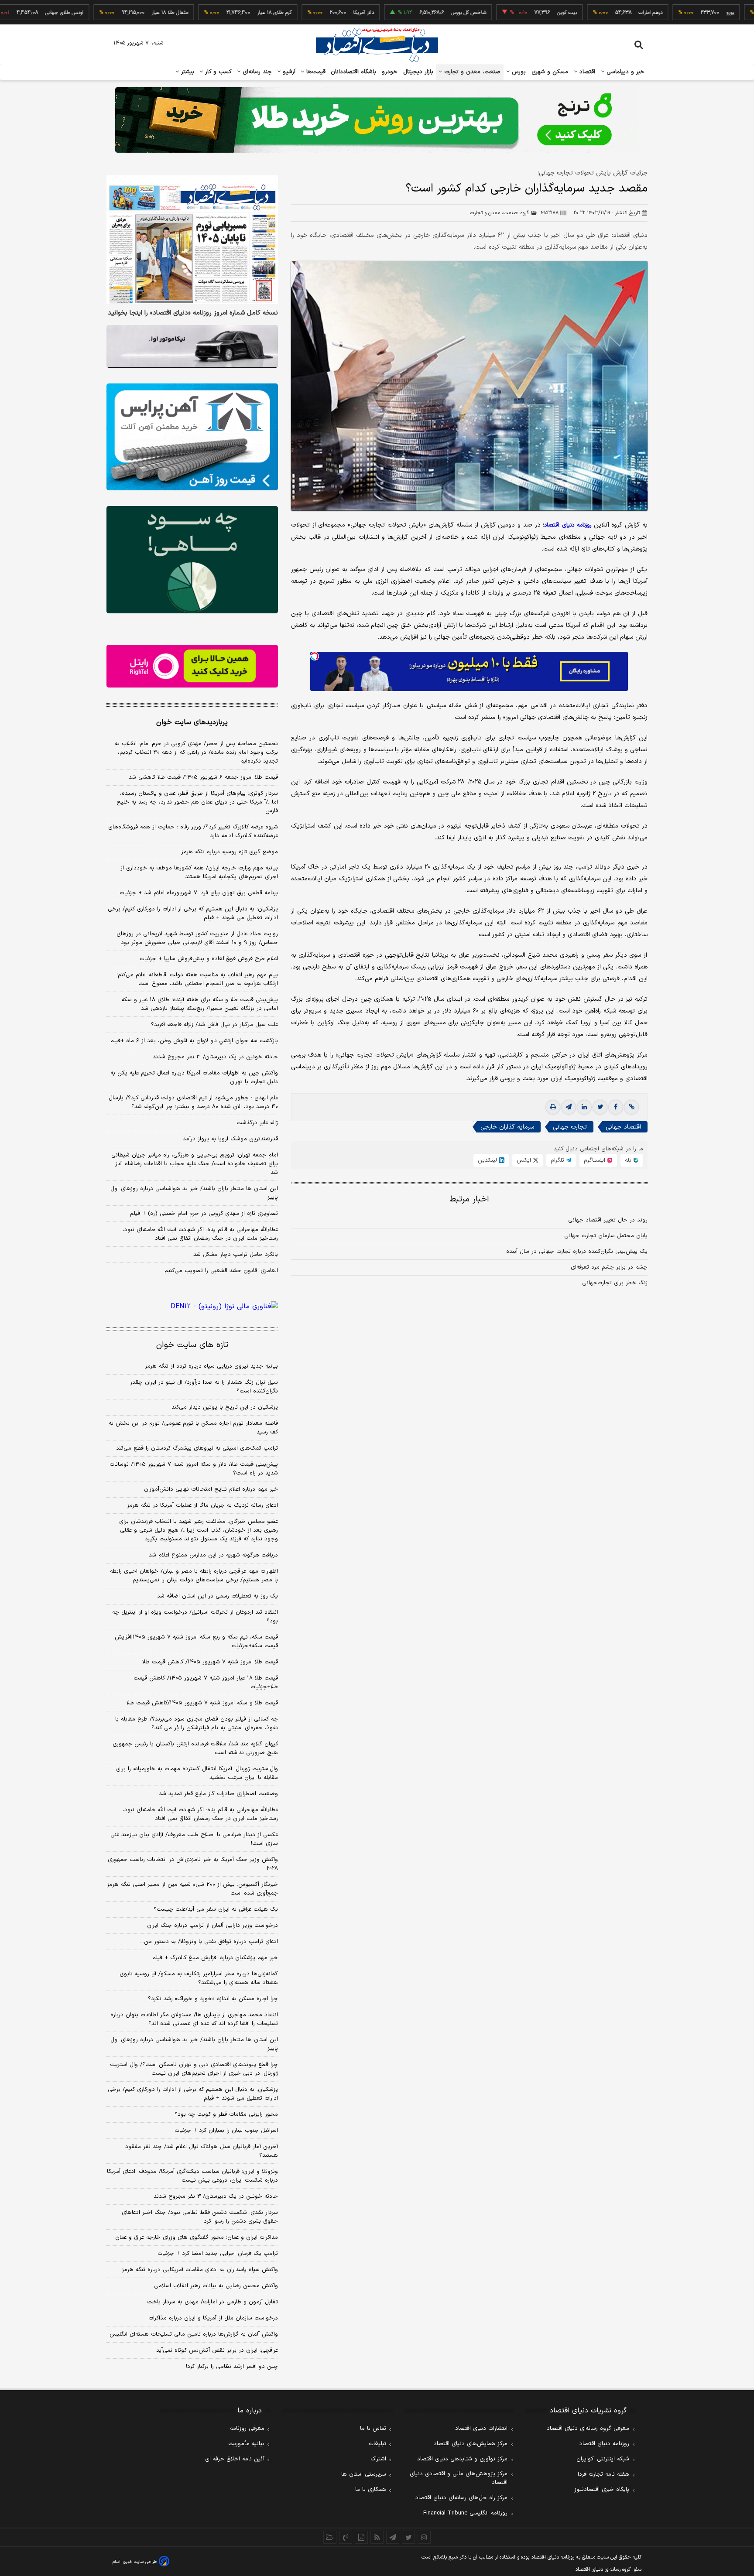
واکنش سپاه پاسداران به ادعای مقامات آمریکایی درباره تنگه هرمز (200, 2270)
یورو (672, 13)
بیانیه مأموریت (246, 2444)
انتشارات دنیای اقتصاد (481, 2429)
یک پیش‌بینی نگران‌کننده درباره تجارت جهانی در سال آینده (577, 1252)
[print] (553, 1107)
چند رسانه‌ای (256, 72)
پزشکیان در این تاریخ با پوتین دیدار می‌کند (225, 1407)
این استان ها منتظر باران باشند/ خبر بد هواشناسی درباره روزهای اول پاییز (194, 1193)
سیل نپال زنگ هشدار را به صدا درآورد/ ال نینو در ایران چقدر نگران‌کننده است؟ (204, 1387)
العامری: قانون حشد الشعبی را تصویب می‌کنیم (221, 1271)
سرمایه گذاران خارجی (507, 1127)
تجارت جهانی (570, 1127)
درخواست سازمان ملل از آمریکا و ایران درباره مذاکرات (213, 2318)
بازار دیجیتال (418, 72)
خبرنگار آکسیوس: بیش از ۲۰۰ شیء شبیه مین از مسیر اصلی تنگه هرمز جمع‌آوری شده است (192, 1889)
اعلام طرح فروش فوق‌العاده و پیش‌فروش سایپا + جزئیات (209, 959)
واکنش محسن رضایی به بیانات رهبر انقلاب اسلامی (216, 2286)
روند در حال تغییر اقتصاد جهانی (608, 1220)
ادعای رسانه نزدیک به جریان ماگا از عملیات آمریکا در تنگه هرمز (202, 1505)
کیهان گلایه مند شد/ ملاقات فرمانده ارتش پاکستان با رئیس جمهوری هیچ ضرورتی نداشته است (195, 1748)
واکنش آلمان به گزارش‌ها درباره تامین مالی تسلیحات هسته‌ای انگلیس (194, 2334)
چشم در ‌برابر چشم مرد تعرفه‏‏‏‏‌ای (609, 1267)
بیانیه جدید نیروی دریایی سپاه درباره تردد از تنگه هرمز (211, 1366)
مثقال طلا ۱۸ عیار (112, 13)
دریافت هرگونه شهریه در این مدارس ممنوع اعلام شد (213, 1555)
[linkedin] (584, 1107)
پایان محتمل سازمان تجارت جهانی (606, 1236)
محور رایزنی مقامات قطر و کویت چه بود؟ (226, 2114)
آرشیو (288, 72)
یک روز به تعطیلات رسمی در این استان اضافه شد (218, 1596)
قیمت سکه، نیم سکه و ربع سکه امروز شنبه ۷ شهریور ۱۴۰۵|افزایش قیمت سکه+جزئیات (196, 1642)
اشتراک (378, 2459)
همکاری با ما (371, 2490)
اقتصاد (586, 72)
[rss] (377, 2537)
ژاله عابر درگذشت (257, 1123)
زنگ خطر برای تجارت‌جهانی (615, 1283)
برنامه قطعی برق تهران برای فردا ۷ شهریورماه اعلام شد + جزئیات (199, 893)
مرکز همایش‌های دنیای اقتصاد (471, 2444)
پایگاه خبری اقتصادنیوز (602, 2490)
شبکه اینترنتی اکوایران (603, 2459)
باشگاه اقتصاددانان (354, 72)
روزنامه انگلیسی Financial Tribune (465, 2513)
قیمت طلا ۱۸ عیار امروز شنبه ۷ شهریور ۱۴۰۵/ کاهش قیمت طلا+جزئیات (206, 1683)
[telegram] (569, 1107)
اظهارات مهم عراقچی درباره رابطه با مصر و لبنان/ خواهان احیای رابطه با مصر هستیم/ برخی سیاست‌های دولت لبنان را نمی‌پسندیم (194, 1576)
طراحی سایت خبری (140, 2562)
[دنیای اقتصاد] (377, 45)
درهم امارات (593, 13)
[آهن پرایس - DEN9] (192, 437)
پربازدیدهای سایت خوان (192, 722)
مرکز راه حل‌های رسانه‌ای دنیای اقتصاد (461, 2498)
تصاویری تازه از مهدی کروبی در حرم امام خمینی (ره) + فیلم (204, 1214)
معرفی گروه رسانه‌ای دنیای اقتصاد (588, 2429)
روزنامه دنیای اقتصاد (604, 2444)
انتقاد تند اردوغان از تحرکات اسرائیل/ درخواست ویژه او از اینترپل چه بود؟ (195, 1617)
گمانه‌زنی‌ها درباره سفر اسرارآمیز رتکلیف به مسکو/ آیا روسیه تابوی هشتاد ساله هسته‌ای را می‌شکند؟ (199, 1978)
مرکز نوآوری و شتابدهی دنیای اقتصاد (462, 2459)
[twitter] (600, 1107)
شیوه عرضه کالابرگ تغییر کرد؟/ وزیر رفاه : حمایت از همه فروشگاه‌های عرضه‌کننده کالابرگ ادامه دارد (193, 831)
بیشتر (187, 72)
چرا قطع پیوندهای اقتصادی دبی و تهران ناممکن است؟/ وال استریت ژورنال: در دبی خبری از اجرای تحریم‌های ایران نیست (194, 2069)
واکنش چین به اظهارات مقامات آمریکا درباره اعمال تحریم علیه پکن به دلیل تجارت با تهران (194, 1078)
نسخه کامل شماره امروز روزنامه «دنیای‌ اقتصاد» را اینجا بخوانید (193, 313)
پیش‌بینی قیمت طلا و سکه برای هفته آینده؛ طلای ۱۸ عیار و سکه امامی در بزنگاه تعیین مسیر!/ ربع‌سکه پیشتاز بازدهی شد (200, 1004)
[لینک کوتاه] (631, 1107)
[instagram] (424, 2537)
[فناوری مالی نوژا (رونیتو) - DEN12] (192, 1307)
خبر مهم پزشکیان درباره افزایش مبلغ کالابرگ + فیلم (215, 1958)
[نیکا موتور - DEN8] (192, 346)
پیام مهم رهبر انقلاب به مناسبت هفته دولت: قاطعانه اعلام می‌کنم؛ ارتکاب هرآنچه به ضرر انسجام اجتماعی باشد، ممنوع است (197, 979)
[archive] (330, 2537)
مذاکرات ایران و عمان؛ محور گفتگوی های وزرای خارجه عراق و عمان (197, 2237)
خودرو (390, 72)
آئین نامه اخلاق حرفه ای (235, 2459)
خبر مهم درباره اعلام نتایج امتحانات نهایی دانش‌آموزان (211, 1489)
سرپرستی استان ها (364, 2474)
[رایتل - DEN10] (192, 666)
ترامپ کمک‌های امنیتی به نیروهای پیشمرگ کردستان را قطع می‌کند (197, 1448)
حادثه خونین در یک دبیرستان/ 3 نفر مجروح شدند (216, 2196)
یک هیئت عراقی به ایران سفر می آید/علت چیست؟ (216, 1909)
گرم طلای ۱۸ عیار (217, 13)
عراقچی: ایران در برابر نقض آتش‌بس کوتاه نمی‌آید (217, 2350)
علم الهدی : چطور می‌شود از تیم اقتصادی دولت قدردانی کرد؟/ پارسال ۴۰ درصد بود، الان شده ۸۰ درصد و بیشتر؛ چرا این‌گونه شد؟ (193, 1102)
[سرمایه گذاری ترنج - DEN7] (377, 120)
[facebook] (616, 1107)
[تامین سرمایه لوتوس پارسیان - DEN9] (192, 560)
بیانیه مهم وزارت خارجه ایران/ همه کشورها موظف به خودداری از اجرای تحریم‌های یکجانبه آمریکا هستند (199, 872)
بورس (518, 72)
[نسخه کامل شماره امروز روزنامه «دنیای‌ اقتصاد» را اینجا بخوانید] (192, 240)
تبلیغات (377, 2444)
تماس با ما (373, 2429)
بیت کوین (509, 13)
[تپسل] (315, 656)
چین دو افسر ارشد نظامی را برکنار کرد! (232, 2367)
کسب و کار (217, 72)
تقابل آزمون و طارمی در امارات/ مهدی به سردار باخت (212, 2302)
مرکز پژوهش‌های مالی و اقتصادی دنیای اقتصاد (459, 2478)
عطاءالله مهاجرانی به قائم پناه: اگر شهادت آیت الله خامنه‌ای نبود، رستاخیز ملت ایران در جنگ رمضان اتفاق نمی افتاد (200, 1234)
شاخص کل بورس (411, 13)
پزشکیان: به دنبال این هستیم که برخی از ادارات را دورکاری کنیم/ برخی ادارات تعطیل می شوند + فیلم (193, 913)
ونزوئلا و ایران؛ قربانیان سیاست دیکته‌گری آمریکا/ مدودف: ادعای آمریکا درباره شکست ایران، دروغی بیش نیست (192, 2176)
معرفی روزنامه (247, 2429)
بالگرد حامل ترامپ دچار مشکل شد (236, 1255)
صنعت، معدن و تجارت (471, 72)
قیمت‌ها (315, 72)
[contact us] (346, 2537)
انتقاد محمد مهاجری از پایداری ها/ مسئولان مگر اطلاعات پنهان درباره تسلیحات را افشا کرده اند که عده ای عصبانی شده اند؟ (194, 2019)
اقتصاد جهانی (623, 1127)
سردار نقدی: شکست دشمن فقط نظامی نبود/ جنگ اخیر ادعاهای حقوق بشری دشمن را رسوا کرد (200, 2217)
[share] (361, 2537)
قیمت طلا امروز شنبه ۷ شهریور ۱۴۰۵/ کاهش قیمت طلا (210, 1662)
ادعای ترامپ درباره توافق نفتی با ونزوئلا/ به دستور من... (209, 1942)
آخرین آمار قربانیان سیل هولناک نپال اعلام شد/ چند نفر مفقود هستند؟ (202, 2151)
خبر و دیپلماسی (625, 72)
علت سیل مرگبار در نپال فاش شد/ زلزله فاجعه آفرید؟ (214, 1025)
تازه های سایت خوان (192, 1345)
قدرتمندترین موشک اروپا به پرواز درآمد (230, 1139)
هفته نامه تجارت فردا (603, 2474)
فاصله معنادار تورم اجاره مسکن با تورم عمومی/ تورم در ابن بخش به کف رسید (193, 1428)
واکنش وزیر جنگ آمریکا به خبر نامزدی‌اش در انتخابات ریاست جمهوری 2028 (193, 1864)
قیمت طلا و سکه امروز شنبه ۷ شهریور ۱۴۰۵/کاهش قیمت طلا (202, 1703)
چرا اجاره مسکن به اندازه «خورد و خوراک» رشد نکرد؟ (213, 1999)
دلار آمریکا (306, 13)
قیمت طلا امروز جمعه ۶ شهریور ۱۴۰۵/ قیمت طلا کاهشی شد (203, 777)
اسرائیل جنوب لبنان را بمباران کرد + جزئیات (226, 2131)
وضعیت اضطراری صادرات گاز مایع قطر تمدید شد (218, 1794)
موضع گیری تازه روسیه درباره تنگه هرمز (230, 852)
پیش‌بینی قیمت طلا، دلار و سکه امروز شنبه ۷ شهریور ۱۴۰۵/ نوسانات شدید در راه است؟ (194, 1469)
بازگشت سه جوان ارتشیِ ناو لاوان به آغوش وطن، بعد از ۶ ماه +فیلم (194, 1041)
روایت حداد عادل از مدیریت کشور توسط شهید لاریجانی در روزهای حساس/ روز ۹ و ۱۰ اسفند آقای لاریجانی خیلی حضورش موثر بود (197, 938)
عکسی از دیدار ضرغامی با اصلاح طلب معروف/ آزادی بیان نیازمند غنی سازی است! (194, 1839)
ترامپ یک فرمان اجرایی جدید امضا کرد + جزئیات (218, 2254)
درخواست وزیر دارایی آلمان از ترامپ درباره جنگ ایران (212, 1926)
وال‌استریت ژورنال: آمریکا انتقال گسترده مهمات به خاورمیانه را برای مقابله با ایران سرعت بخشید (197, 1773)
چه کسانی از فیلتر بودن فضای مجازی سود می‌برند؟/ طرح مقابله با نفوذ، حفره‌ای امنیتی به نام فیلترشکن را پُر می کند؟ (197, 1724)
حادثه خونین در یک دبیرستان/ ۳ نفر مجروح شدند (215, 1057)
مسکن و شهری (550, 72)
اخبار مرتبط (469, 1199)
